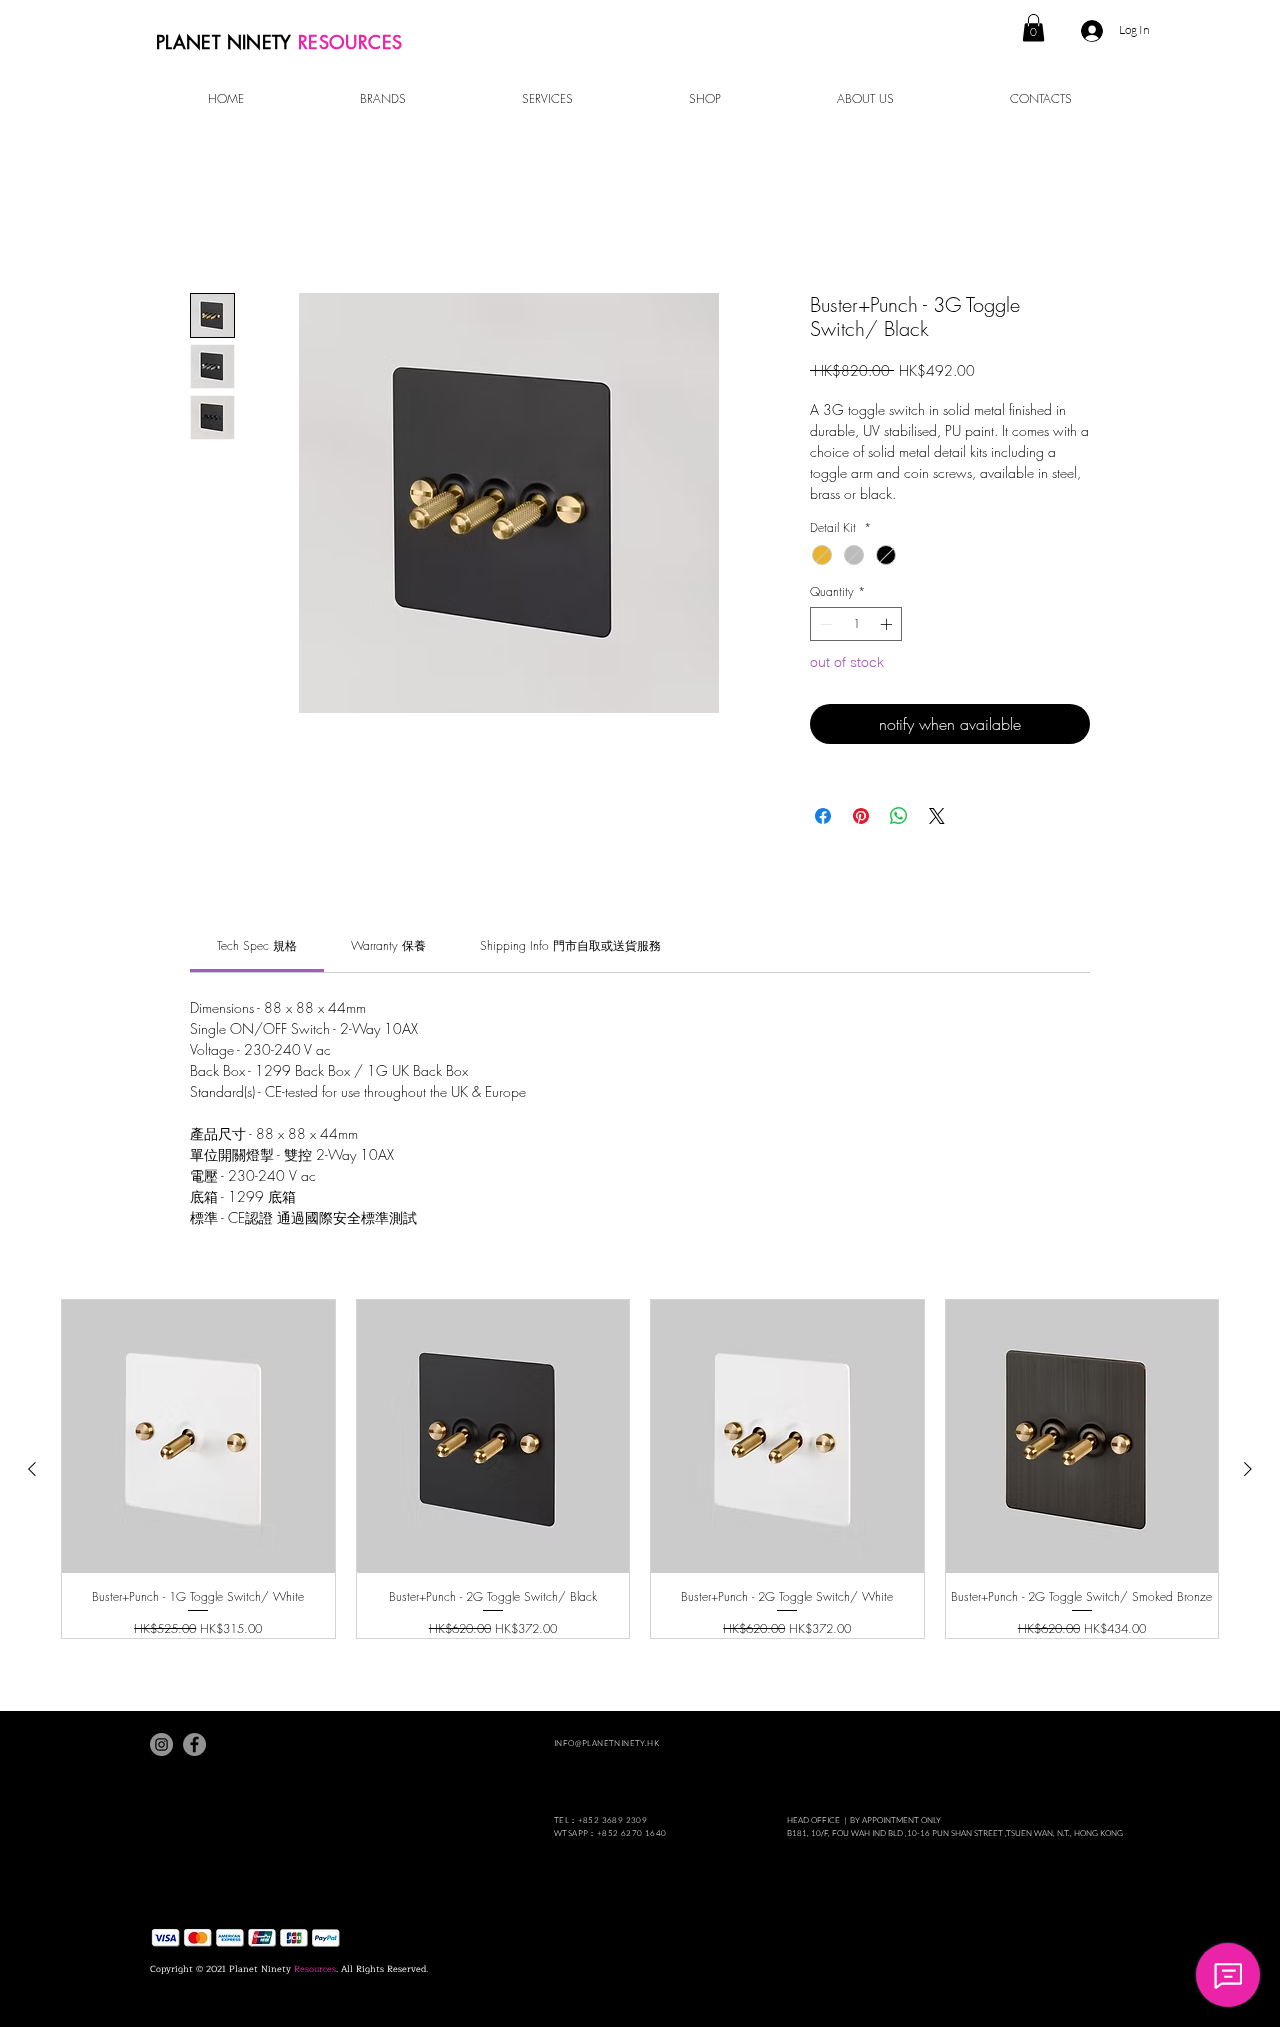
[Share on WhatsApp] (899, 816)
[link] (257, 945)
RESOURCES (350, 42)
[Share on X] (937, 816)
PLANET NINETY (227, 42)
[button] (1033, 27)
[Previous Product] (32, 1469)
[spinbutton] (856, 624)
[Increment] (888, 624)
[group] (640, 1468)
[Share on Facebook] (823, 816)
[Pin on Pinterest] (861, 816)
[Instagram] (161, 1744)
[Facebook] (194, 1744)
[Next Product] (1248, 1469)
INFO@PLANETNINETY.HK (606, 1742)
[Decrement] (824, 624)
